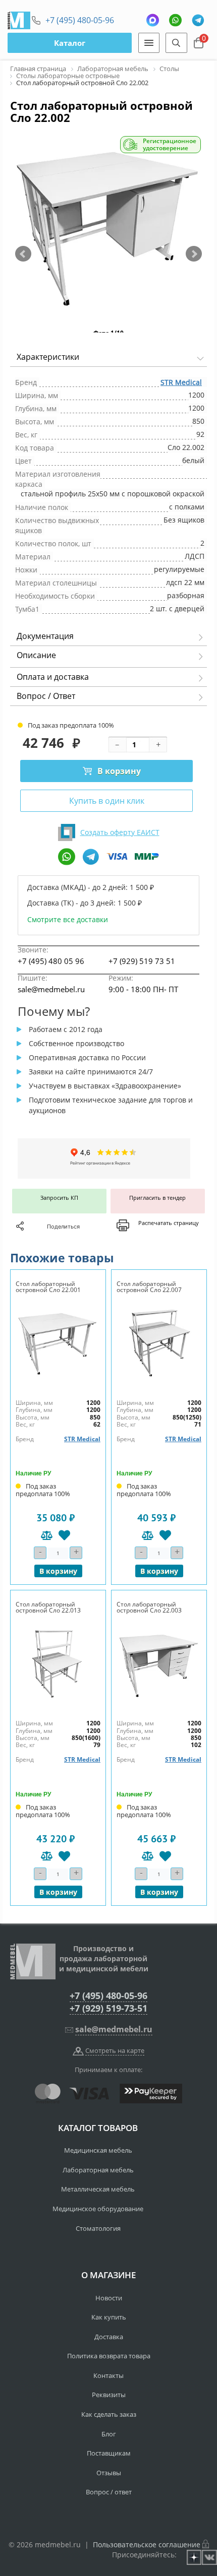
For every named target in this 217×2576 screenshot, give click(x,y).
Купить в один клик (107, 801)
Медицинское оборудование (98, 2209)
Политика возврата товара (109, 2356)
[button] (23, 254)
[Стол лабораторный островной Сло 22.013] (58, 1663)
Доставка (109, 2337)
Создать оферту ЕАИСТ (120, 832)
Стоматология (98, 2228)
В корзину (119, 771)
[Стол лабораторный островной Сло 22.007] (159, 1343)
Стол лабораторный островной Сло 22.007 (149, 1287)
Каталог (70, 43)
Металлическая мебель (98, 2189)
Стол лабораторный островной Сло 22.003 (149, 1607)
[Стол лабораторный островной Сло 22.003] (159, 1663)
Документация (45, 636)
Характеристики (48, 357)
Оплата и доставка (53, 677)
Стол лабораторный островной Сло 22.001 (48, 1287)
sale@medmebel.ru (51, 989)
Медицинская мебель (98, 2150)
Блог (109, 2434)
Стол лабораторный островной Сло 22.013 (48, 1607)
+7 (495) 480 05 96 (51, 961)
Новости (109, 2298)
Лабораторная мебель (98, 2170)
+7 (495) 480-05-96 (80, 20)
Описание (36, 655)
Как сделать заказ (109, 2414)
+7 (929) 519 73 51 (142, 961)
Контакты (108, 2375)
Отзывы (109, 2473)
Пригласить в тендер (157, 1198)
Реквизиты (109, 2395)
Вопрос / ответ (109, 2492)
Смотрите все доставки (68, 919)
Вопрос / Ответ (46, 696)
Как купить (109, 2317)
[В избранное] (64, 1535)
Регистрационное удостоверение (170, 145)
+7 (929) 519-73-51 (108, 2008)
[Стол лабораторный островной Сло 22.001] (58, 1343)
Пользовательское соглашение (147, 2545)
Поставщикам (109, 2453)
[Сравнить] (47, 1535)
